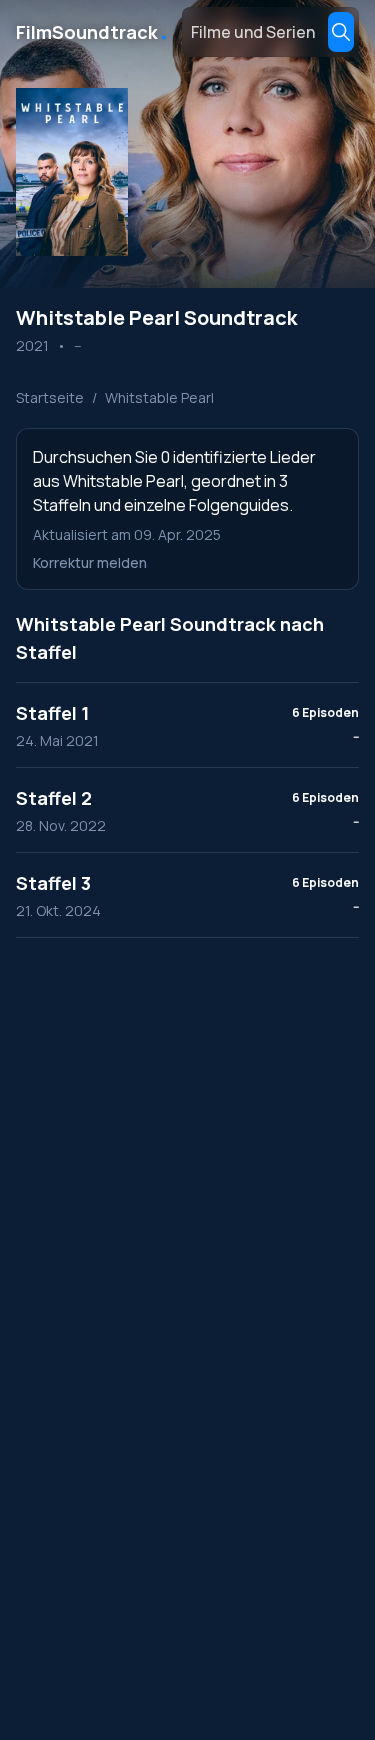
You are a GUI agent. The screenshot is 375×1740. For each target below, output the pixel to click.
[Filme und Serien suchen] (341, 32)
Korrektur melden (90, 562)
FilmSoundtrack (93, 32)
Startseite (50, 397)
